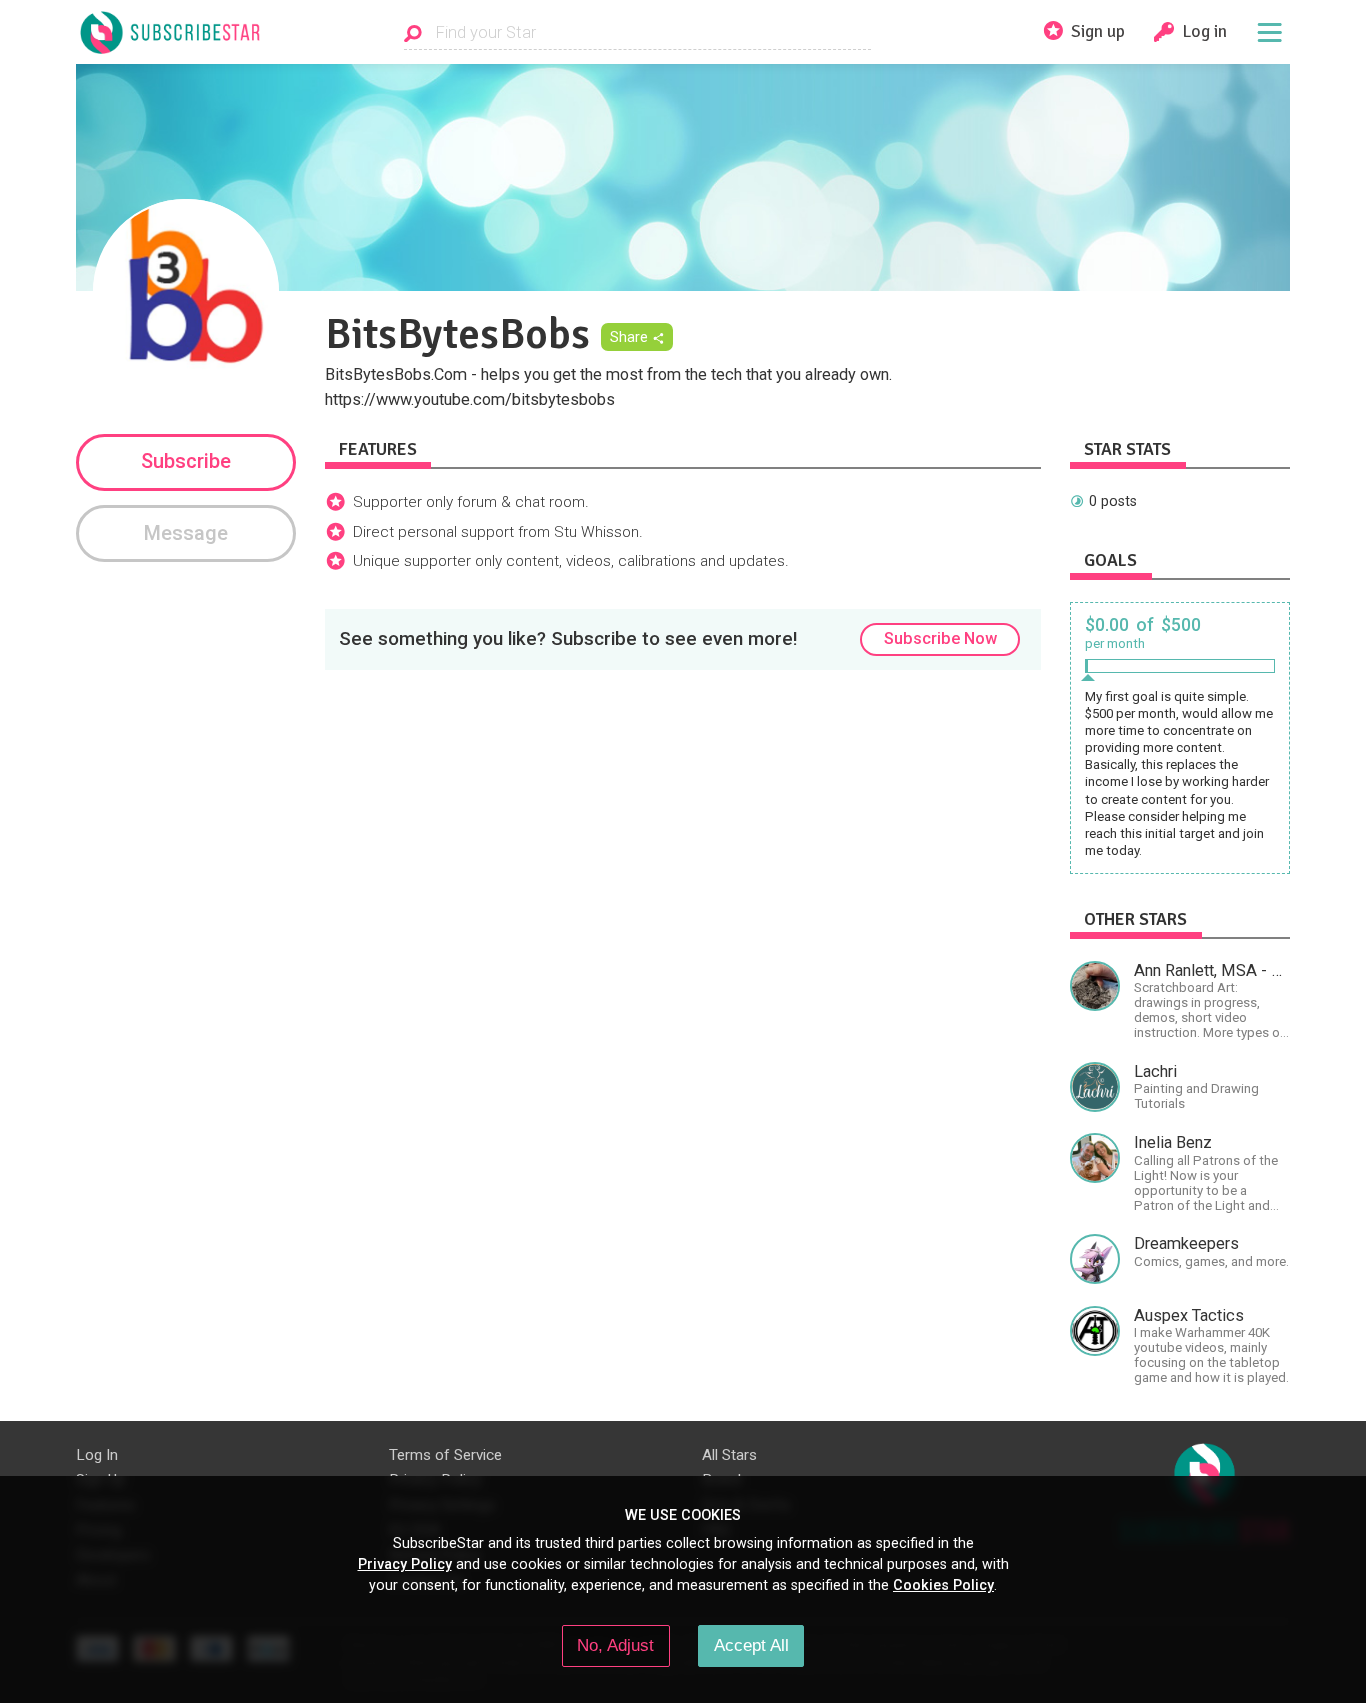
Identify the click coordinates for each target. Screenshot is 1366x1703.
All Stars (729, 1455)
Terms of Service (445, 1455)
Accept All (751, 1645)
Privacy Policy (405, 1564)
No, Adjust (615, 1645)
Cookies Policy (943, 1585)
